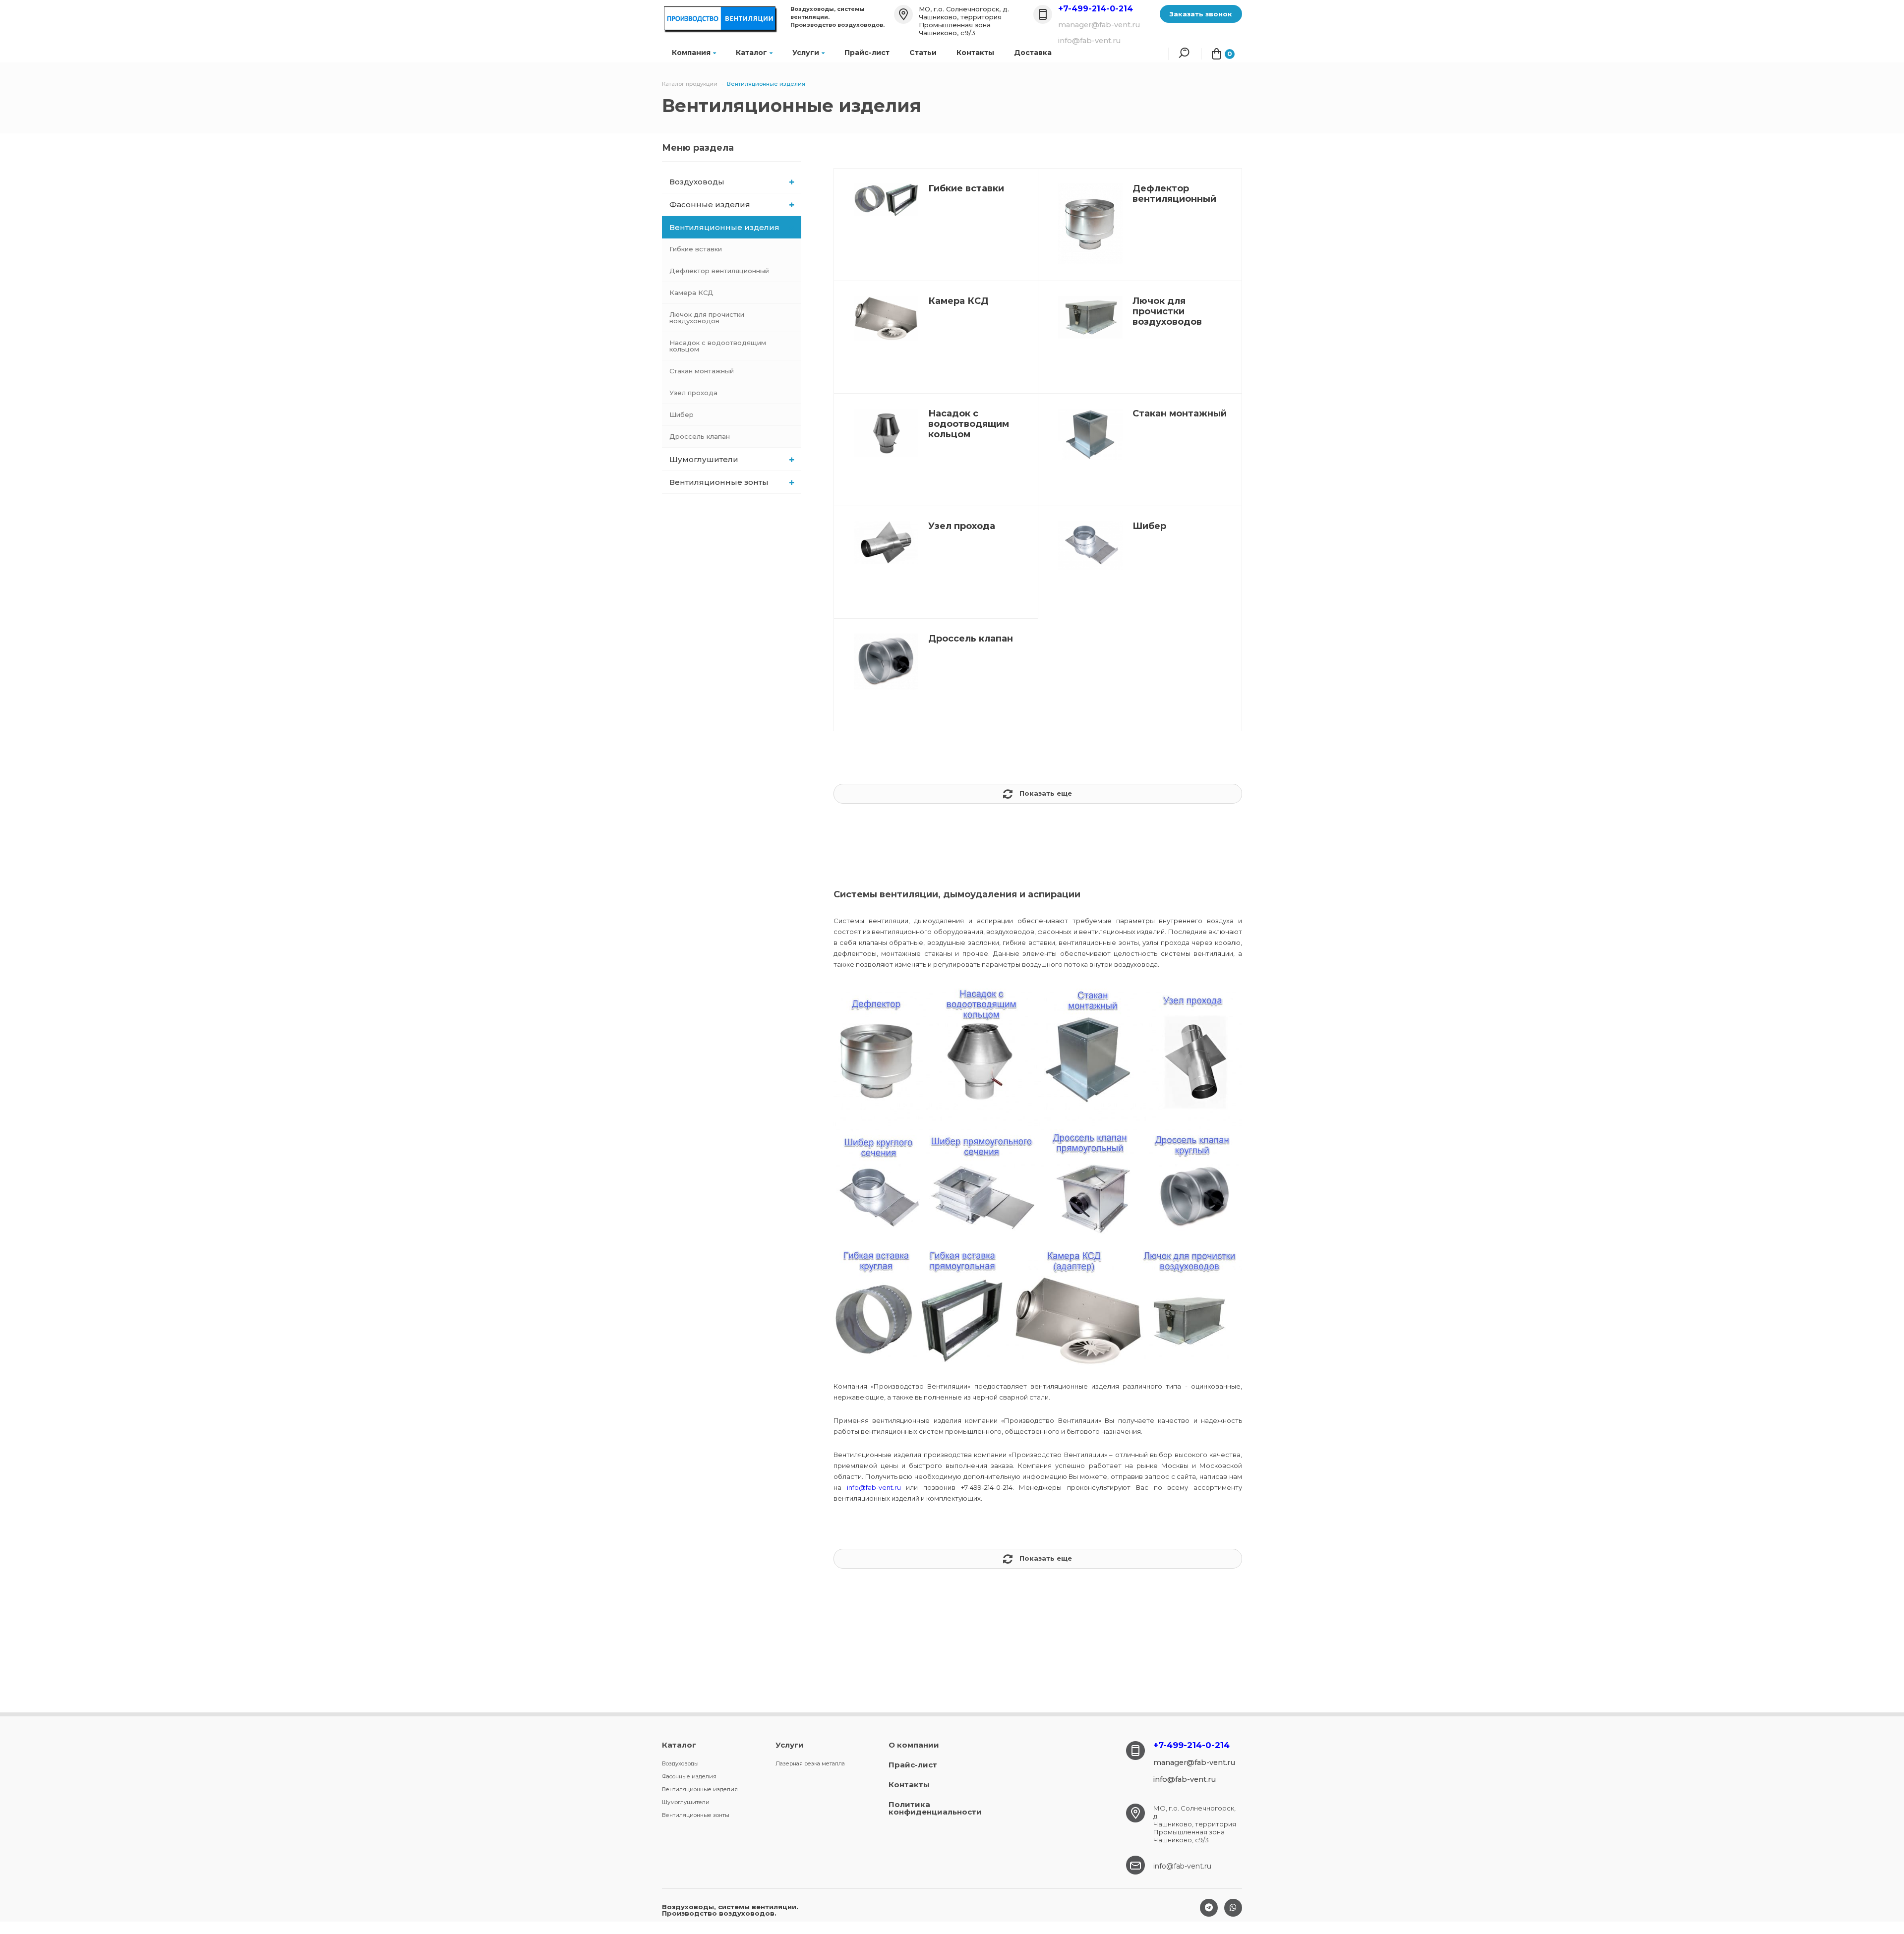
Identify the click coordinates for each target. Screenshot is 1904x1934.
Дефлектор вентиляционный (719, 271)
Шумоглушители (704, 459)
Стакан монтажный (702, 371)
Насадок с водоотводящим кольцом (718, 346)
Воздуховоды (697, 182)
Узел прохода (693, 393)
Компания (691, 53)
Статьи (923, 53)
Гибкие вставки (696, 249)
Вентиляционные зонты (719, 482)
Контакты (975, 53)
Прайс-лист (867, 53)
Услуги (806, 53)
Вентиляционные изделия (724, 227)
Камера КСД (691, 293)
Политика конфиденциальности (935, 1808)
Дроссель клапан (700, 436)
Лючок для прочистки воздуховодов (707, 318)
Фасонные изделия (710, 205)
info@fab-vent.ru (874, 1487)
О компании (914, 1745)
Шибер (682, 414)
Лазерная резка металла (810, 1763)
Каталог (751, 53)
